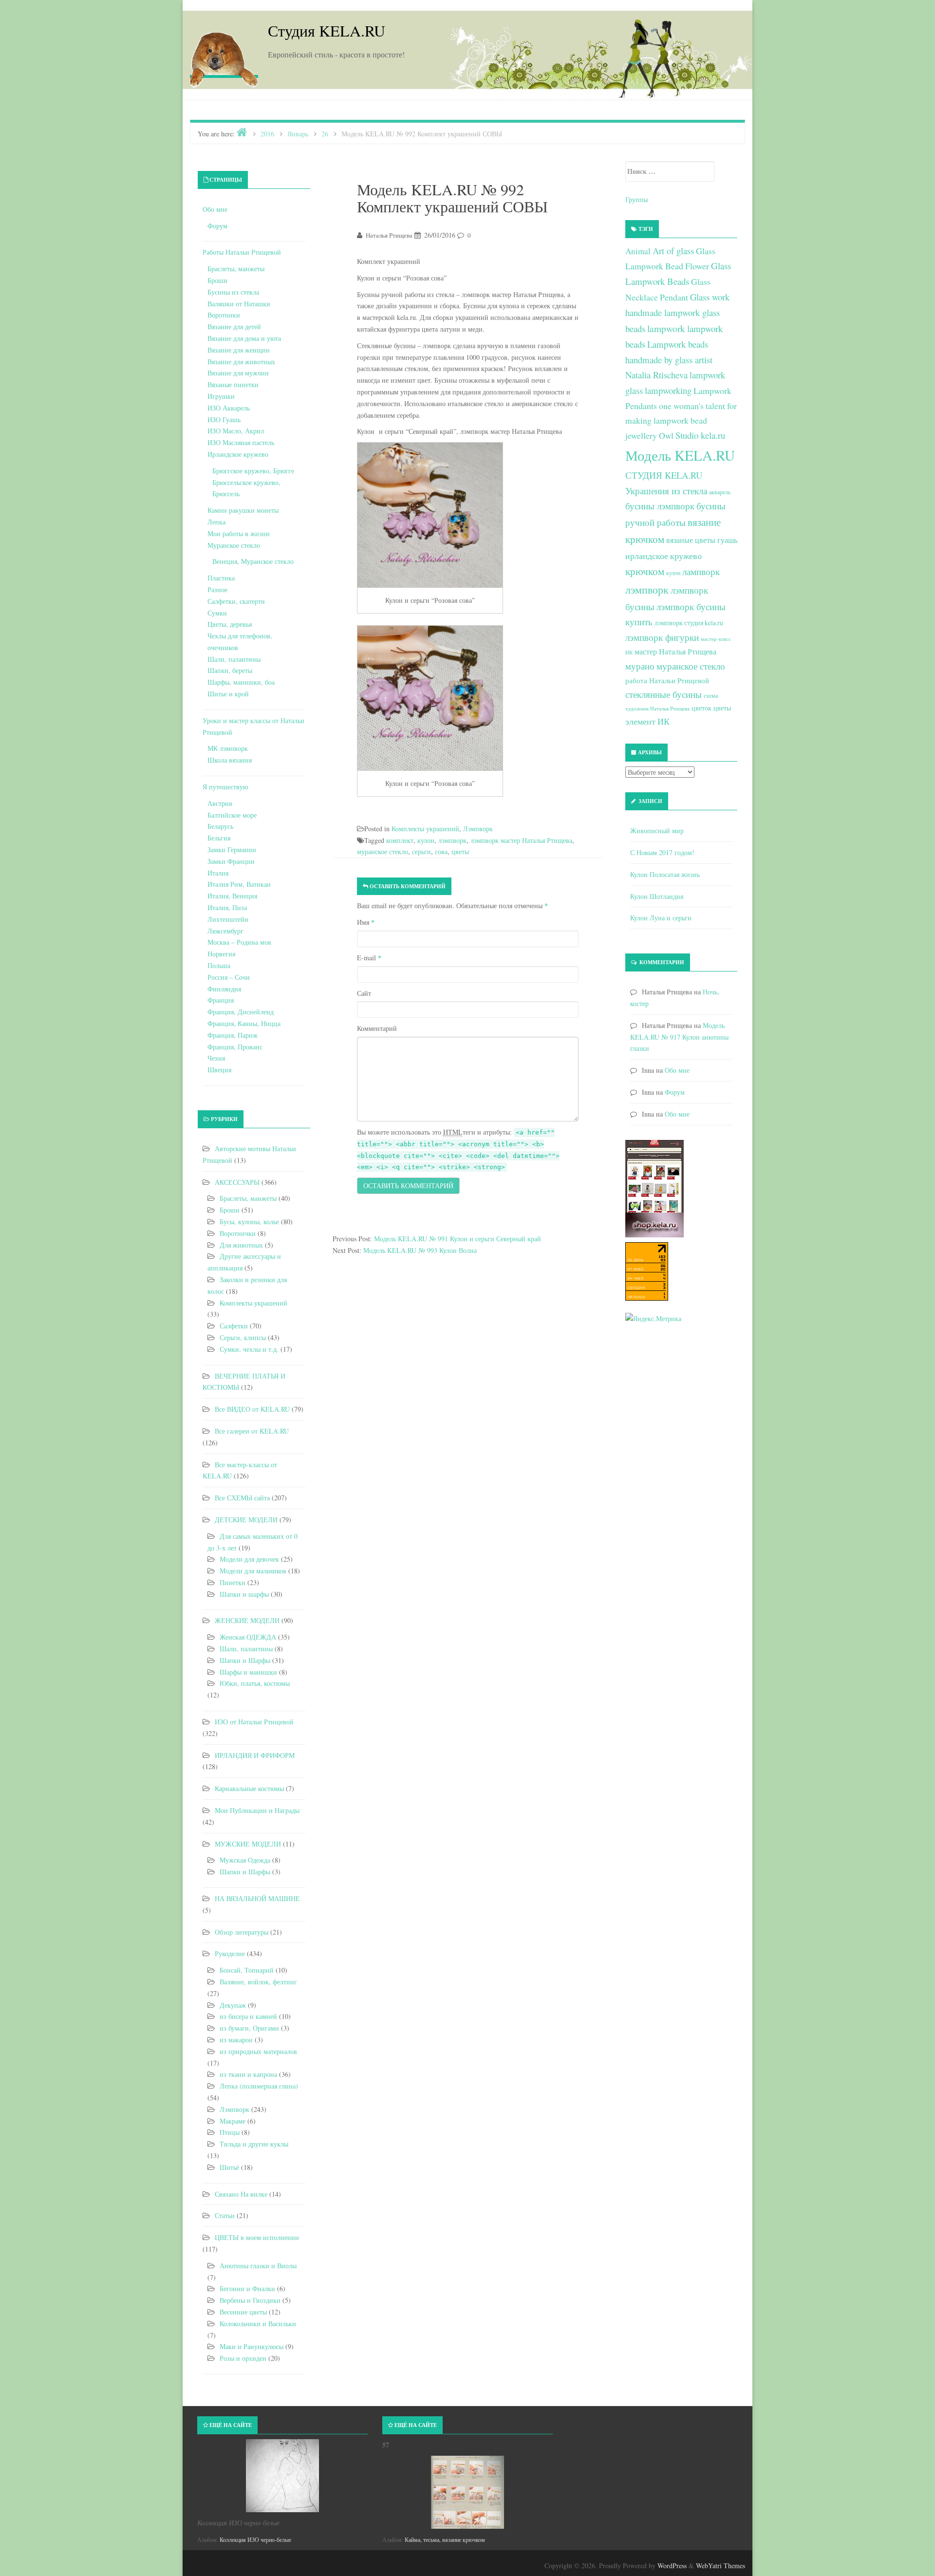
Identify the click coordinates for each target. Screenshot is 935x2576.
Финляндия (224, 989)
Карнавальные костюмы (249, 1788)
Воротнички (238, 1233)
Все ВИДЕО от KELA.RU (252, 1409)
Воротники (224, 315)
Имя (366, 922)
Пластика (221, 578)
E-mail (369, 958)
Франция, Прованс (235, 1047)
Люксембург (225, 931)
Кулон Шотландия (657, 896)
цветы (460, 851)
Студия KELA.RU (327, 30)
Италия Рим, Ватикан (239, 884)
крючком (645, 571)
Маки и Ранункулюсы (252, 2346)
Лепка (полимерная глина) (259, 2086)
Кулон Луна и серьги (661, 918)
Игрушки (221, 396)
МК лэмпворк (228, 748)
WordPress (672, 2566)
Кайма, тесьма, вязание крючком (445, 2539)
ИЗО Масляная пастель (241, 442)
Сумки (217, 613)
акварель (720, 492)
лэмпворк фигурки (662, 637)
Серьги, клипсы (243, 1337)
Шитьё (229, 2167)
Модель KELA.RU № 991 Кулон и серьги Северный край (458, 1239)
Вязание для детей (234, 327)
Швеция (219, 1070)
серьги (421, 851)
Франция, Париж (233, 1035)
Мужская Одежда (245, 1860)
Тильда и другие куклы (254, 2144)
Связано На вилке (241, 2194)
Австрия (220, 803)
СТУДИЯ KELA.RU (664, 475)
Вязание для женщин (239, 350)
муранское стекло (383, 851)
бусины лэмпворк (660, 506)
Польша (219, 965)
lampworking (668, 390)
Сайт (364, 993)
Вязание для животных (241, 362)
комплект (400, 840)
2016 (267, 134)
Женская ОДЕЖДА (248, 1637)
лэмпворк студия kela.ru (689, 623)
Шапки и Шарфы (245, 1660)
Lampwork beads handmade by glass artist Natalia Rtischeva (669, 359)
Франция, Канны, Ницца (244, 1023)
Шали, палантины (234, 659)
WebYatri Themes (720, 2566)
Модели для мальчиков (253, 1571)
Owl (666, 435)
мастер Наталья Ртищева (675, 652)
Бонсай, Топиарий (247, 1970)
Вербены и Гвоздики (250, 2300)
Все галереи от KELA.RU (252, 1431)
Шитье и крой (228, 694)
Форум (217, 226)
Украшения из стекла (666, 491)
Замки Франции (231, 861)
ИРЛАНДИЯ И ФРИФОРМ (255, 1755)
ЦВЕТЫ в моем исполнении (257, 2237)
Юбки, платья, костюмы (255, 1683)
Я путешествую (225, 787)
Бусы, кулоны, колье (249, 1222)
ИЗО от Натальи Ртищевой (254, 1722)
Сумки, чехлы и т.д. (249, 1349)
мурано (640, 666)
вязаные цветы (691, 540)
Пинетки (233, 1582)
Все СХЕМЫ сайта (242, 1498)
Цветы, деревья (230, 624)
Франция (221, 1000)
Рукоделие (230, 1953)
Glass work (710, 297)
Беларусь (220, 826)
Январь (298, 134)
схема (711, 695)
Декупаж (233, 2005)
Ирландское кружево (238, 454)
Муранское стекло (234, 545)
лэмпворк (452, 840)
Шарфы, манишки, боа (241, 682)
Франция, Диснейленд (241, 1012)
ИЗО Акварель (229, 408)
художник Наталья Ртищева (657, 709)
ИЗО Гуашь (224, 420)
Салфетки (234, 1326)
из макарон (236, 2040)
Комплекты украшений (425, 829)
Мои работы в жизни (239, 533)
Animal (638, 251)
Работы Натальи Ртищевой (242, 252)
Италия (218, 873)
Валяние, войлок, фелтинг (258, 1982)
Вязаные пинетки (233, 384)
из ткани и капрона (248, 2074)
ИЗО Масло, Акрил (236, 431)
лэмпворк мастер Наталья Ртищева (521, 840)
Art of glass (673, 251)
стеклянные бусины (664, 694)
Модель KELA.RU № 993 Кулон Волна (420, 1250)
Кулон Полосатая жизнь (665, 874)
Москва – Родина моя (239, 942)
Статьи (225, 2215)
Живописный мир (657, 831)
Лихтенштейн (228, 919)
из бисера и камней (248, 2016)
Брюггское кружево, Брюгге (253, 471)
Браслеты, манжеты (236, 269)
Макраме (233, 2121)
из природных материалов (258, 2051)
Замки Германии (232, 849)
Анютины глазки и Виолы (258, 2266)
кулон (426, 840)
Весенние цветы (243, 2312)
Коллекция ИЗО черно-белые (255, 2539)
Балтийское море (232, 815)
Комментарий (377, 1028)
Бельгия (219, 838)
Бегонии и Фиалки (247, 2288)
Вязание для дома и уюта (244, 338)
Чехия (216, 1058)
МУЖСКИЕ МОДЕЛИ (248, 1844)
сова (441, 851)
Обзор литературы (242, 1932)
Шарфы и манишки (248, 1672)
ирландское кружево (664, 556)
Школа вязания (230, 760)
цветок (701, 708)
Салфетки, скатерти (236, 601)
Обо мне (215, 209)
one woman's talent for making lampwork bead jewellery (681, 421)
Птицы (230, 2132)
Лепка (216, 522)
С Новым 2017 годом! (662, 852)
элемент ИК (647, 721)
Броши (217, 280)
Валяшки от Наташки (239, 304)
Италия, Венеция (232, 896)
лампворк (701, 571)
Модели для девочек (249, 1559)
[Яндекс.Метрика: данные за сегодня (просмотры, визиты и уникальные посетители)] (653, 1319)
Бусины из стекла (233, 292)
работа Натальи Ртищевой (667, 680)
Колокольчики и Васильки (258, 2324)
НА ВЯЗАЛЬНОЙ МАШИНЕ (257, 1898)
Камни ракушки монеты (243, 510)
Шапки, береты (230, 670)
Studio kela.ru (700, 435)
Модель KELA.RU (680, 455)
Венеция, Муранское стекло (253, 561)
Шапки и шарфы (244, 1594)
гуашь (727, 540)
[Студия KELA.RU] (224, 57)
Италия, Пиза (227, 907)
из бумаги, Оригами (249, 2028)
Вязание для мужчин (238, 373)
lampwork (666, 328)
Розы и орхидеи (243, 2358)
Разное (217, 589)
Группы (636, 199)
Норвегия (221, 954)
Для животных (241, 1245)
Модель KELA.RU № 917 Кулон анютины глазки (679, 1037)
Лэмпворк (478, 829)
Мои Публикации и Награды (257, 1810)
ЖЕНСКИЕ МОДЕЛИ (247, 1620)
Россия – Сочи (229, 977)
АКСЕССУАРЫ (237, 1182)
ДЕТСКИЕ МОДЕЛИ (246, 1520)
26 (325, 134)
